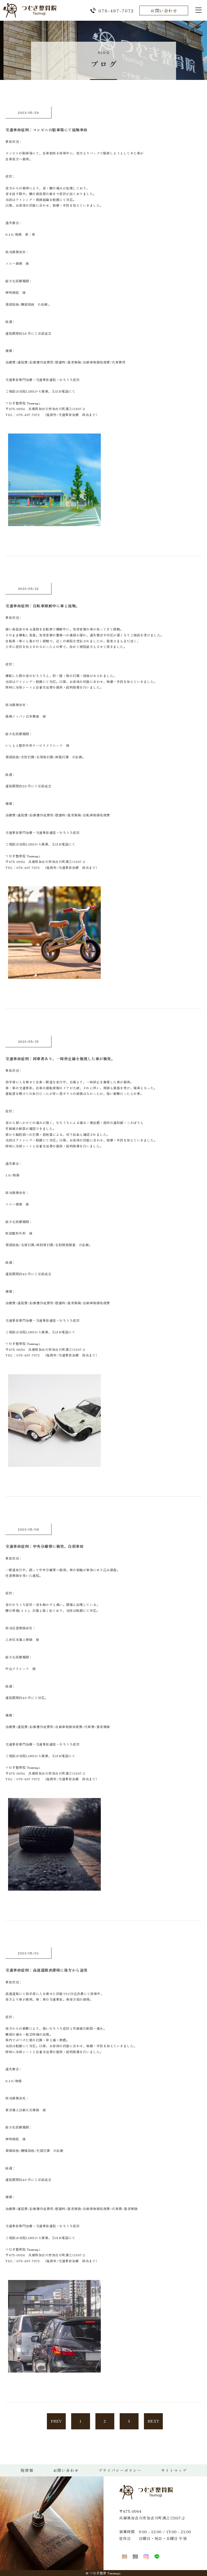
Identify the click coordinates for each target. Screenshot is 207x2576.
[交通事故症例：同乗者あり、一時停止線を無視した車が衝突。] (54, 1463)
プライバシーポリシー (120, 2470)
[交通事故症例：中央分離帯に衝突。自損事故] (54, 1887)
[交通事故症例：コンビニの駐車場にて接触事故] (54, 523)
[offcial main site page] (125, 2556)
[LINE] (157, 2556)
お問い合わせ (164, 10)
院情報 (27, 2470)
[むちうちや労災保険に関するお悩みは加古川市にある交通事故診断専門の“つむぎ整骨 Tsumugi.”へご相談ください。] (30, 15)
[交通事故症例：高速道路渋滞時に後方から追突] (54, 2369)
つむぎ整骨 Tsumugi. (105, 2573)
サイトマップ (174, 2470)
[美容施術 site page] (135, 2556)
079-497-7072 (116, 10)
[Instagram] (146, 2556)
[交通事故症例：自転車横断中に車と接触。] (54, 975)
